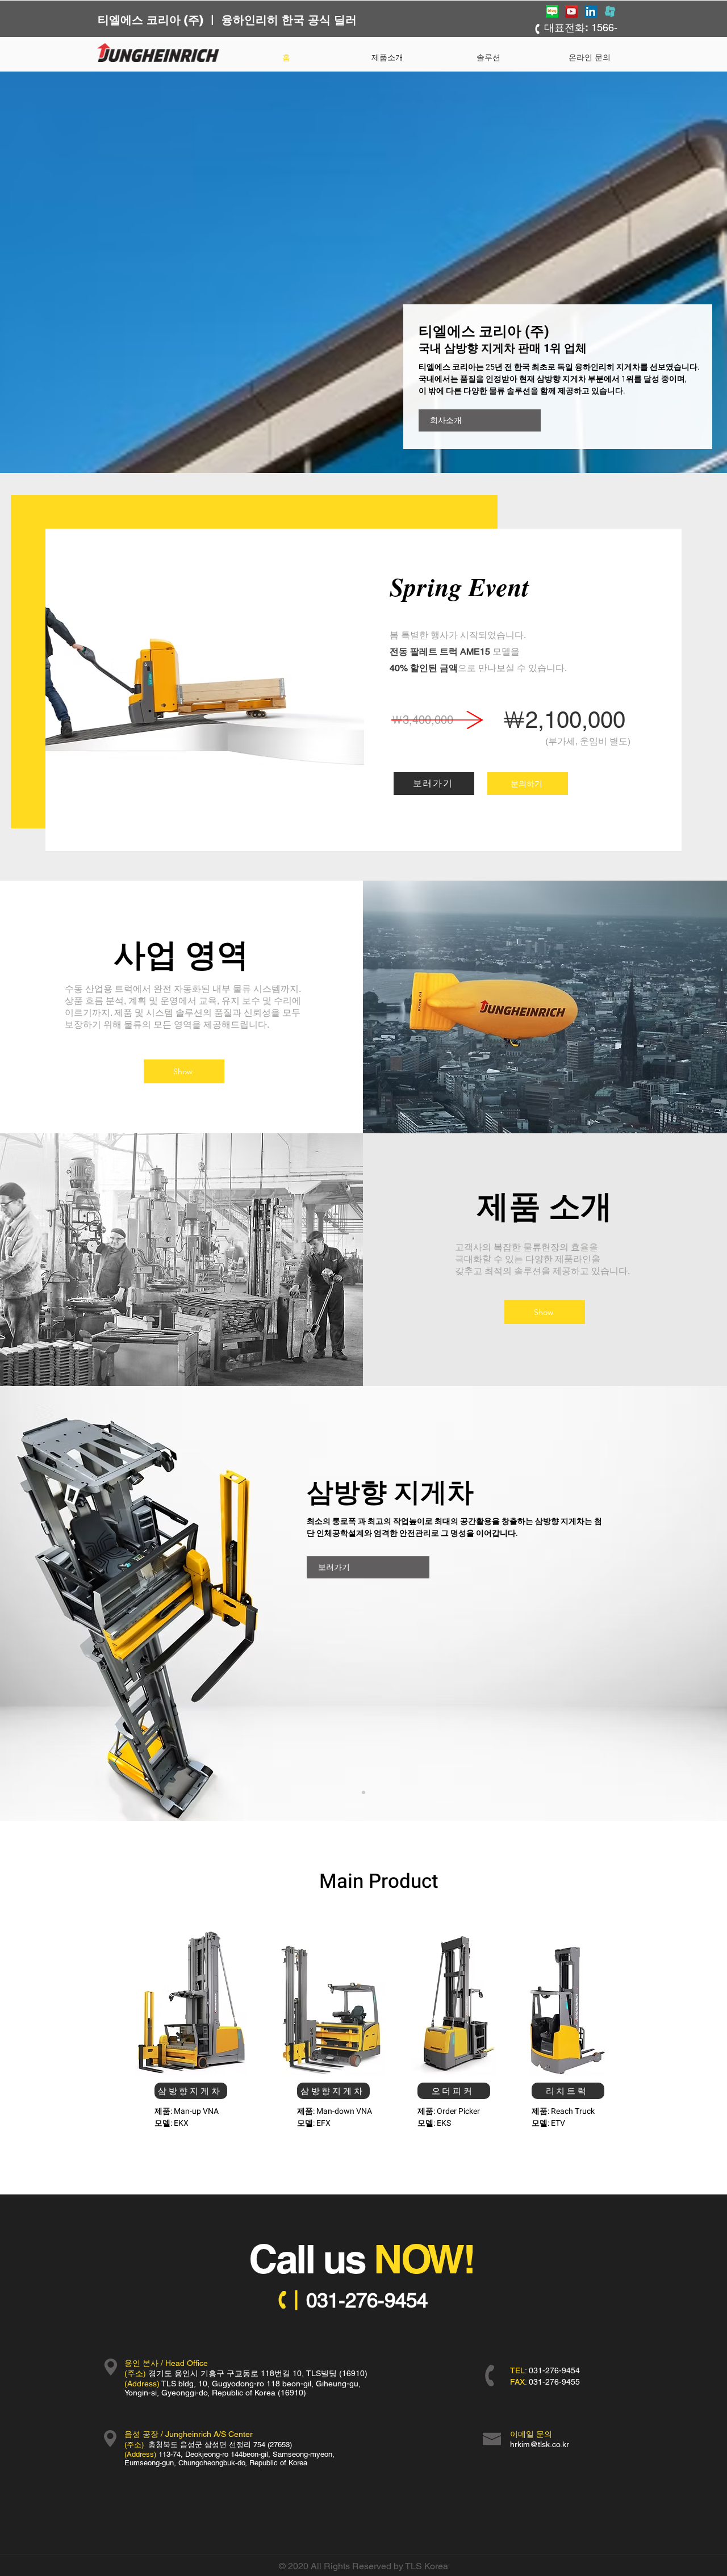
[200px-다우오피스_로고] (610, 11)
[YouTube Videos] (571, 11)
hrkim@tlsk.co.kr (540, 2444)
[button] (488, 57)
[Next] (665, 1603)
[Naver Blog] (552, 11)
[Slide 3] (363, 1792)
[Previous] (62, 1603)
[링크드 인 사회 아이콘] (591, 11)
